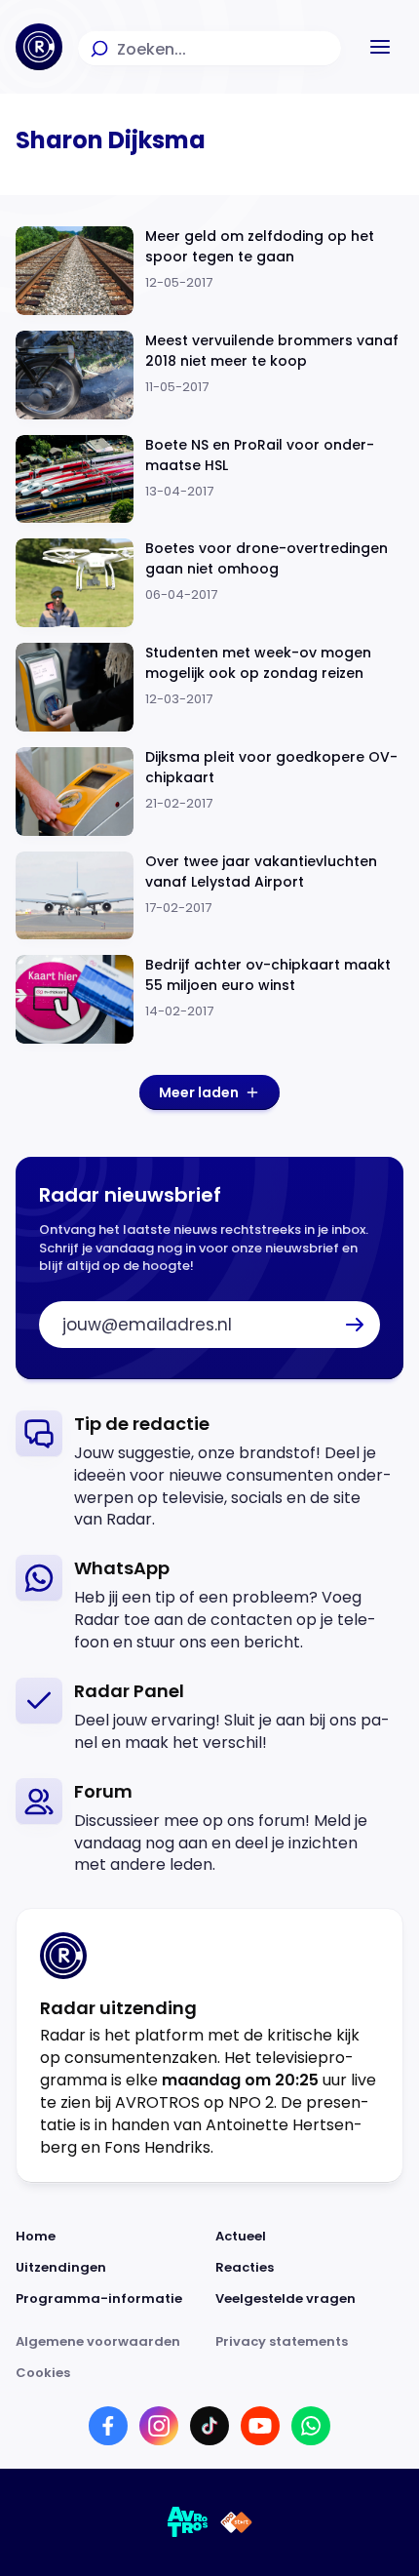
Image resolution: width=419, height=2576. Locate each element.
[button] (380, 47)
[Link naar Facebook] (108, 2426)
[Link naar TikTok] (209, 2426)
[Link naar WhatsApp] (311, 2426)
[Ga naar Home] (39, 47)
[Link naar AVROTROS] (188, 2522)
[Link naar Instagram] (159, 2426)
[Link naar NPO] (236, 2522)
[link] (209, 1471)
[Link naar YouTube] (260, 2426)
